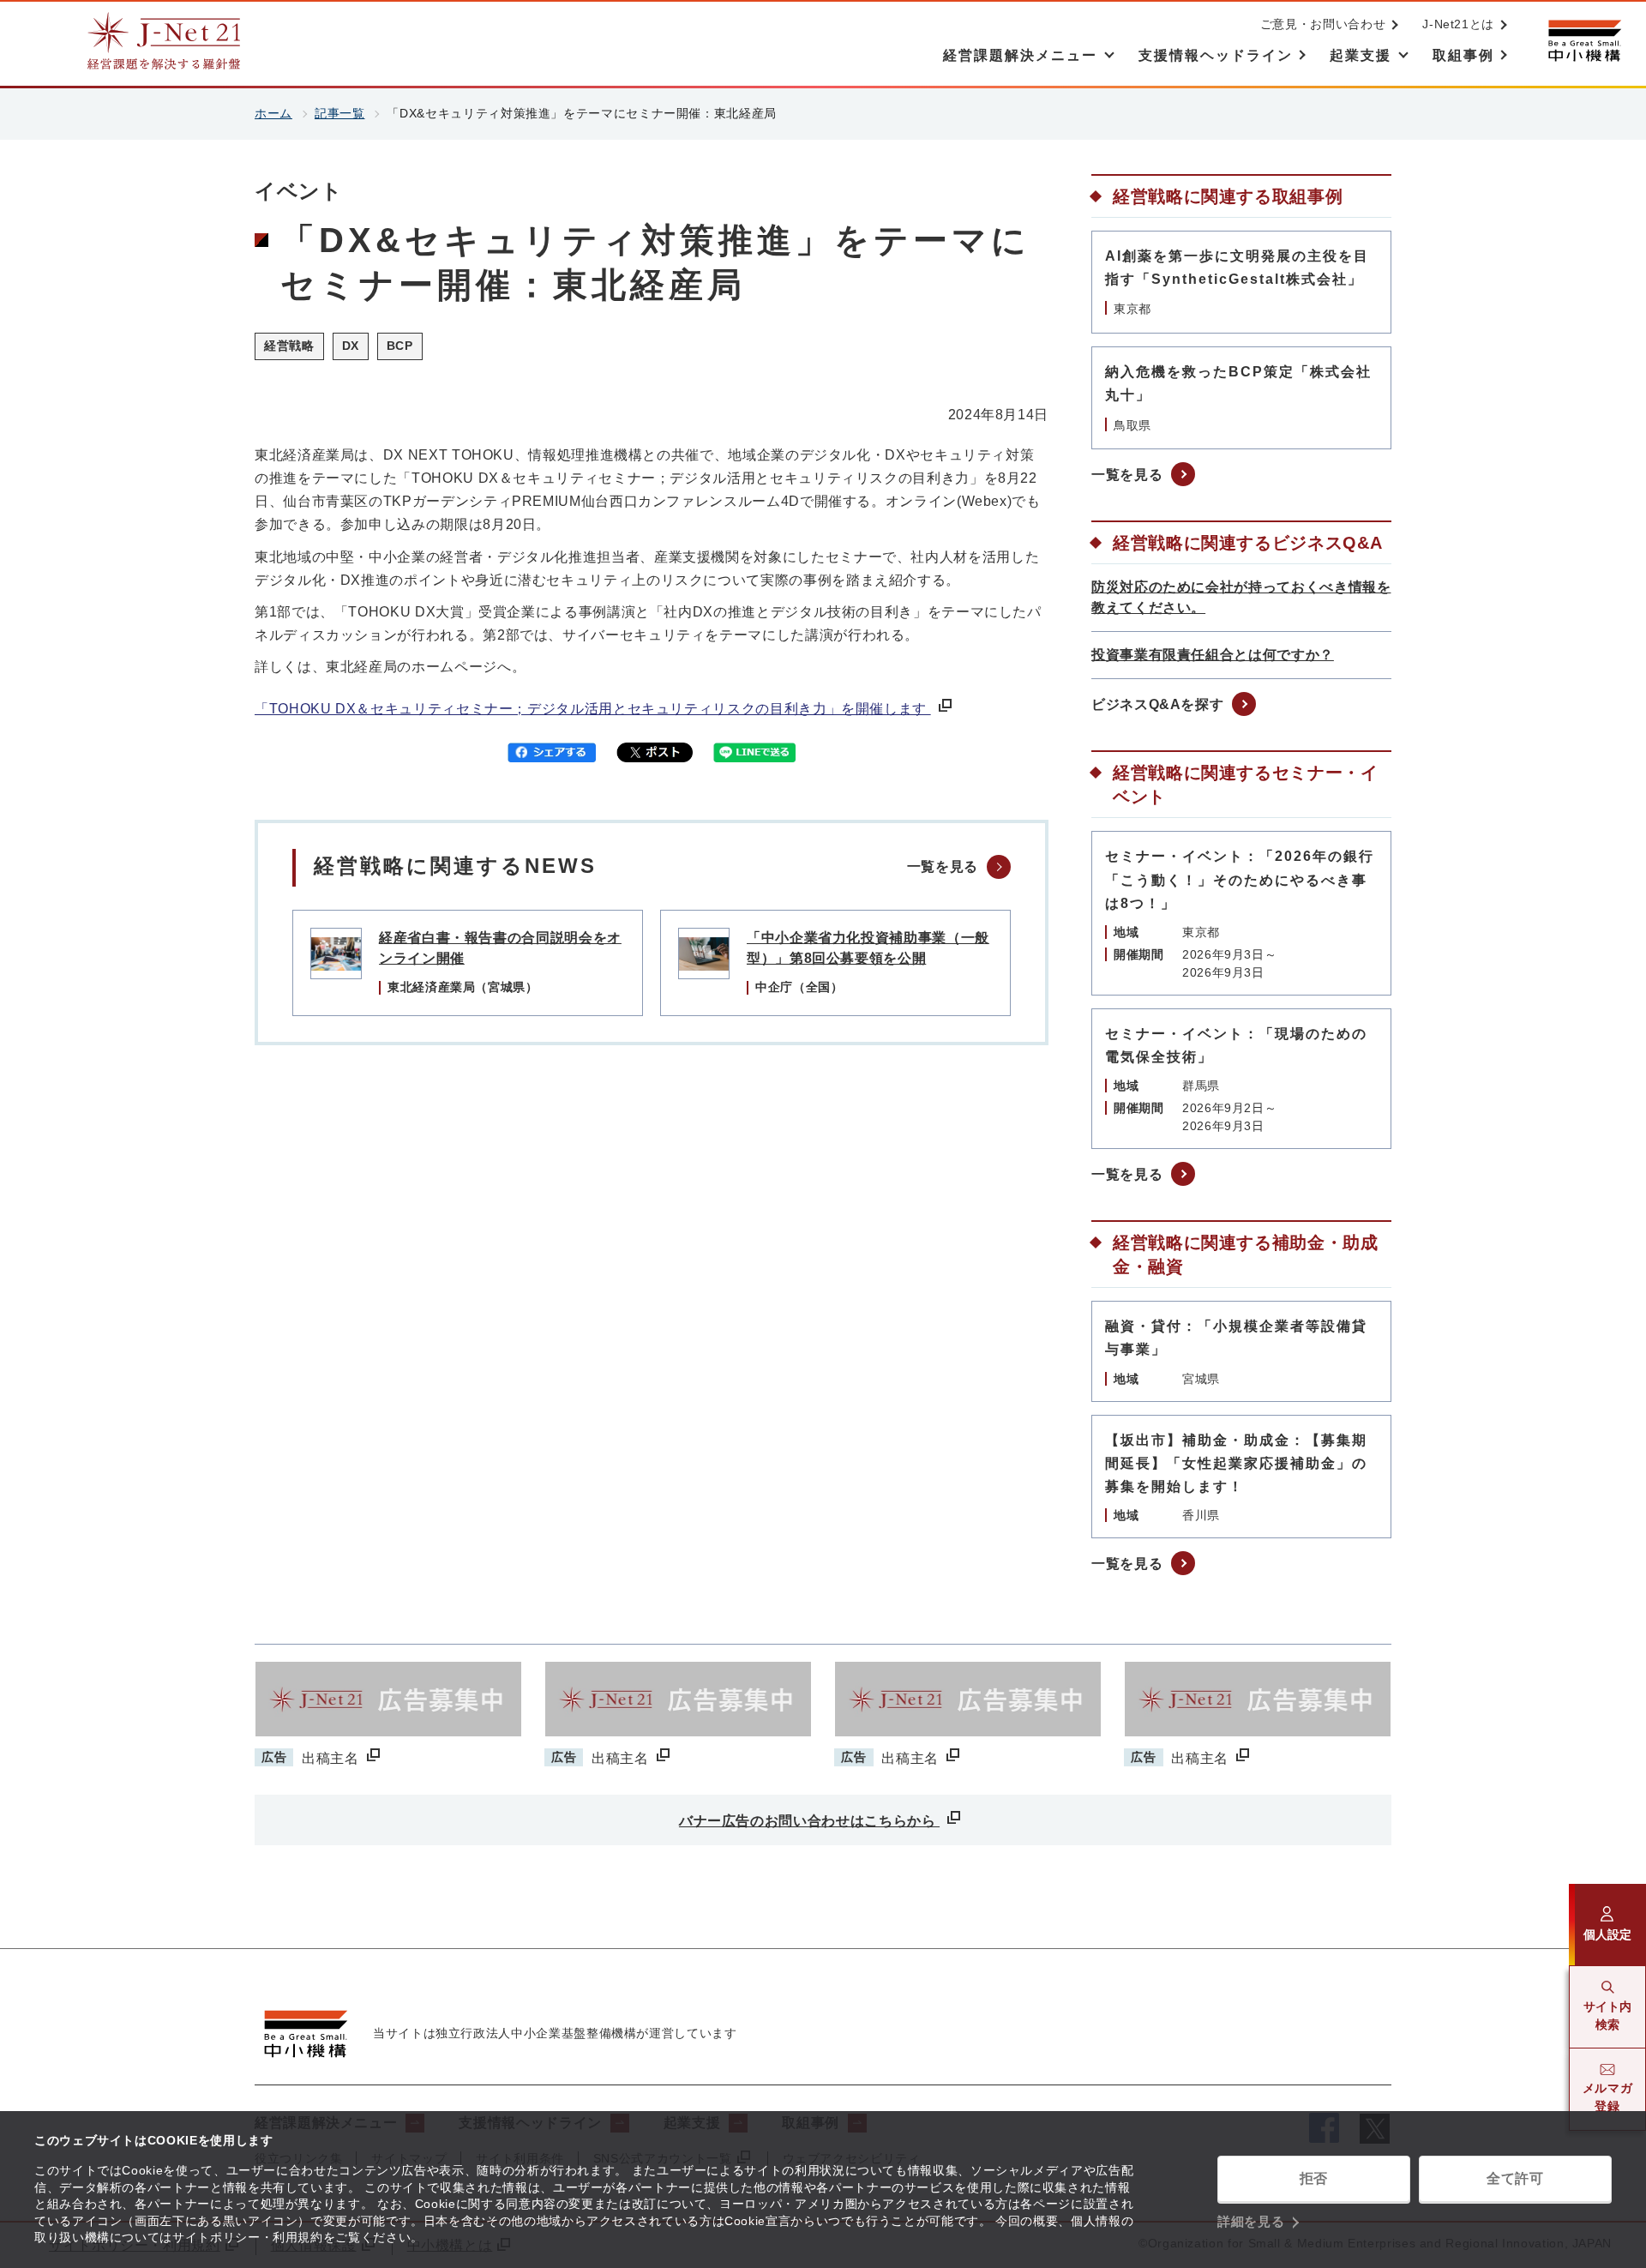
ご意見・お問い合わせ (1323, 24)
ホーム (273, 113)
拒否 (1314, 2178)
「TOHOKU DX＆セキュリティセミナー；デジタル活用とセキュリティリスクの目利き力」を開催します (593, 709)
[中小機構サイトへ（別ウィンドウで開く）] (1584, 41)
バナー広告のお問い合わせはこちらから (809, 1821)
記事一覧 (340, 113)
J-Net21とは (1458, 24)
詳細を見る (1251, 2221)
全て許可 (1515, 2178)
